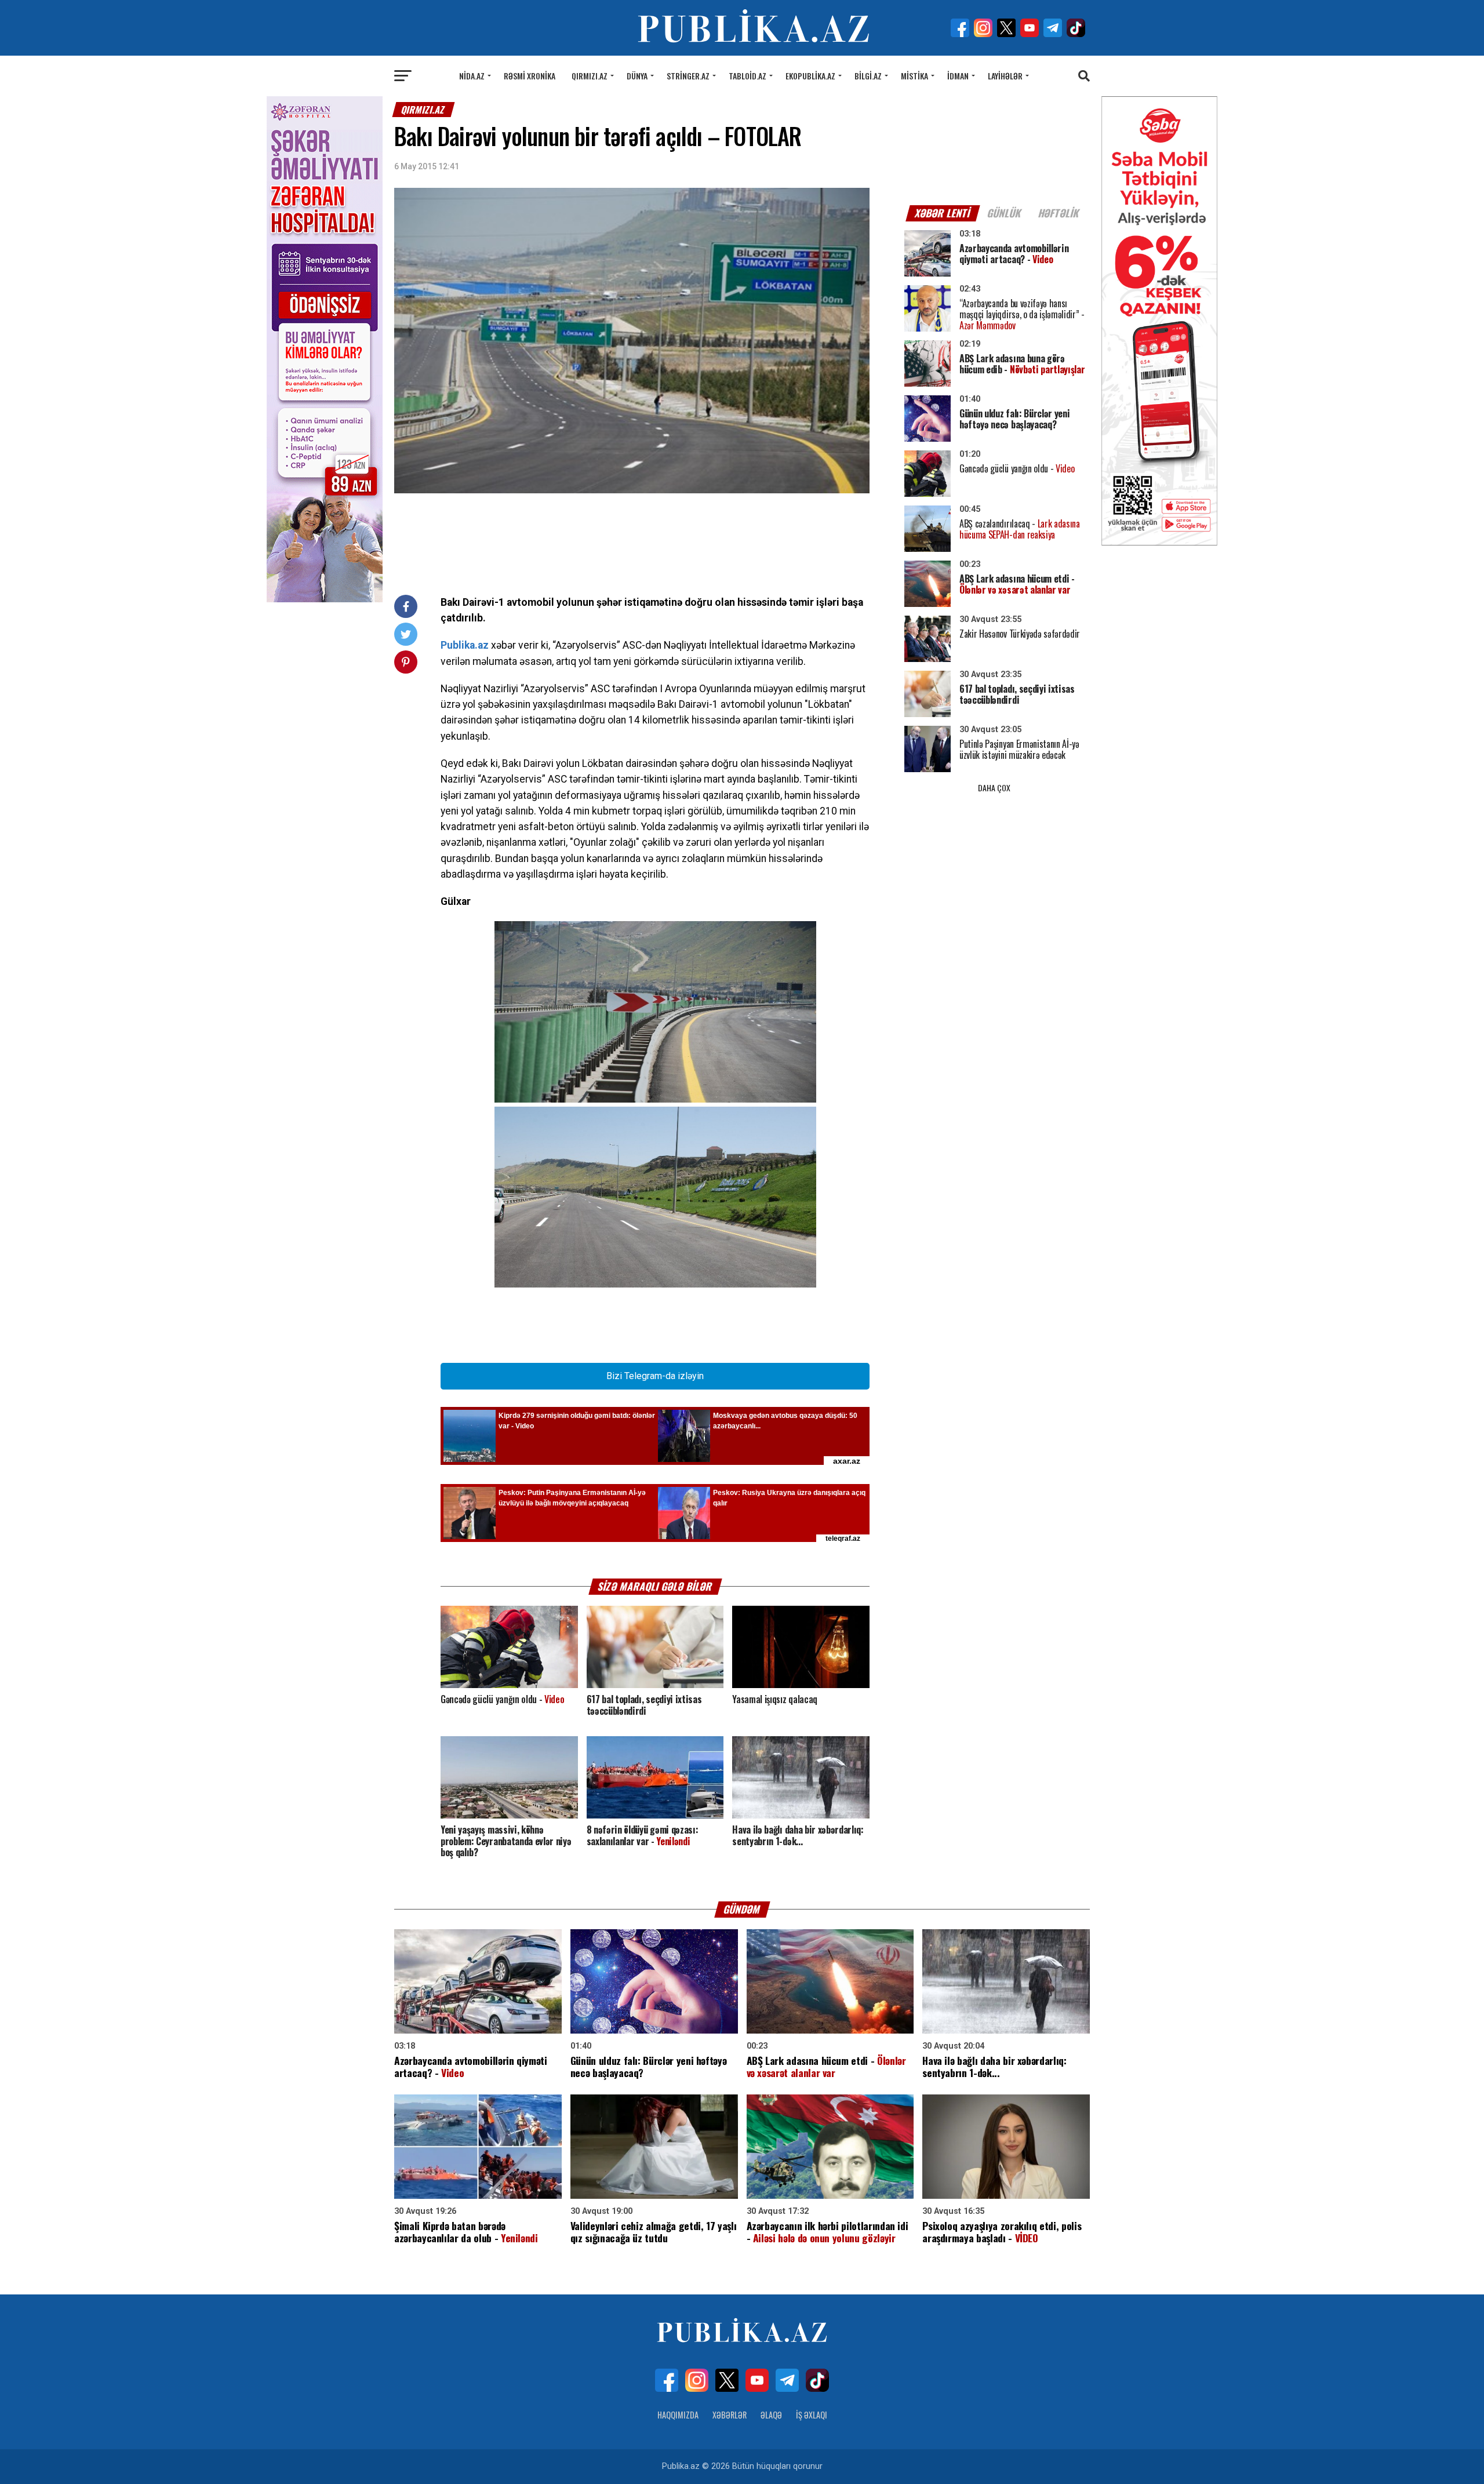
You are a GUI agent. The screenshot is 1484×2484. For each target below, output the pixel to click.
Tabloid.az (748, 76)
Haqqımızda (678, 2415)
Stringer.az (688, 76)
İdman (958, 76)
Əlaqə (771, 2415)
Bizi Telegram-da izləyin (655, 1376)
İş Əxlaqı (812, 2415)
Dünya (637, 76)
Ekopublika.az (810, 76)
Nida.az (472, 76)
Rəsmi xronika (530, 76)
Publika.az (465, 645)
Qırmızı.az (590, 76)
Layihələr (1005, 76)
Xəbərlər (730, 2415)
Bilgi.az (868, 76)
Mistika (914, 76)
